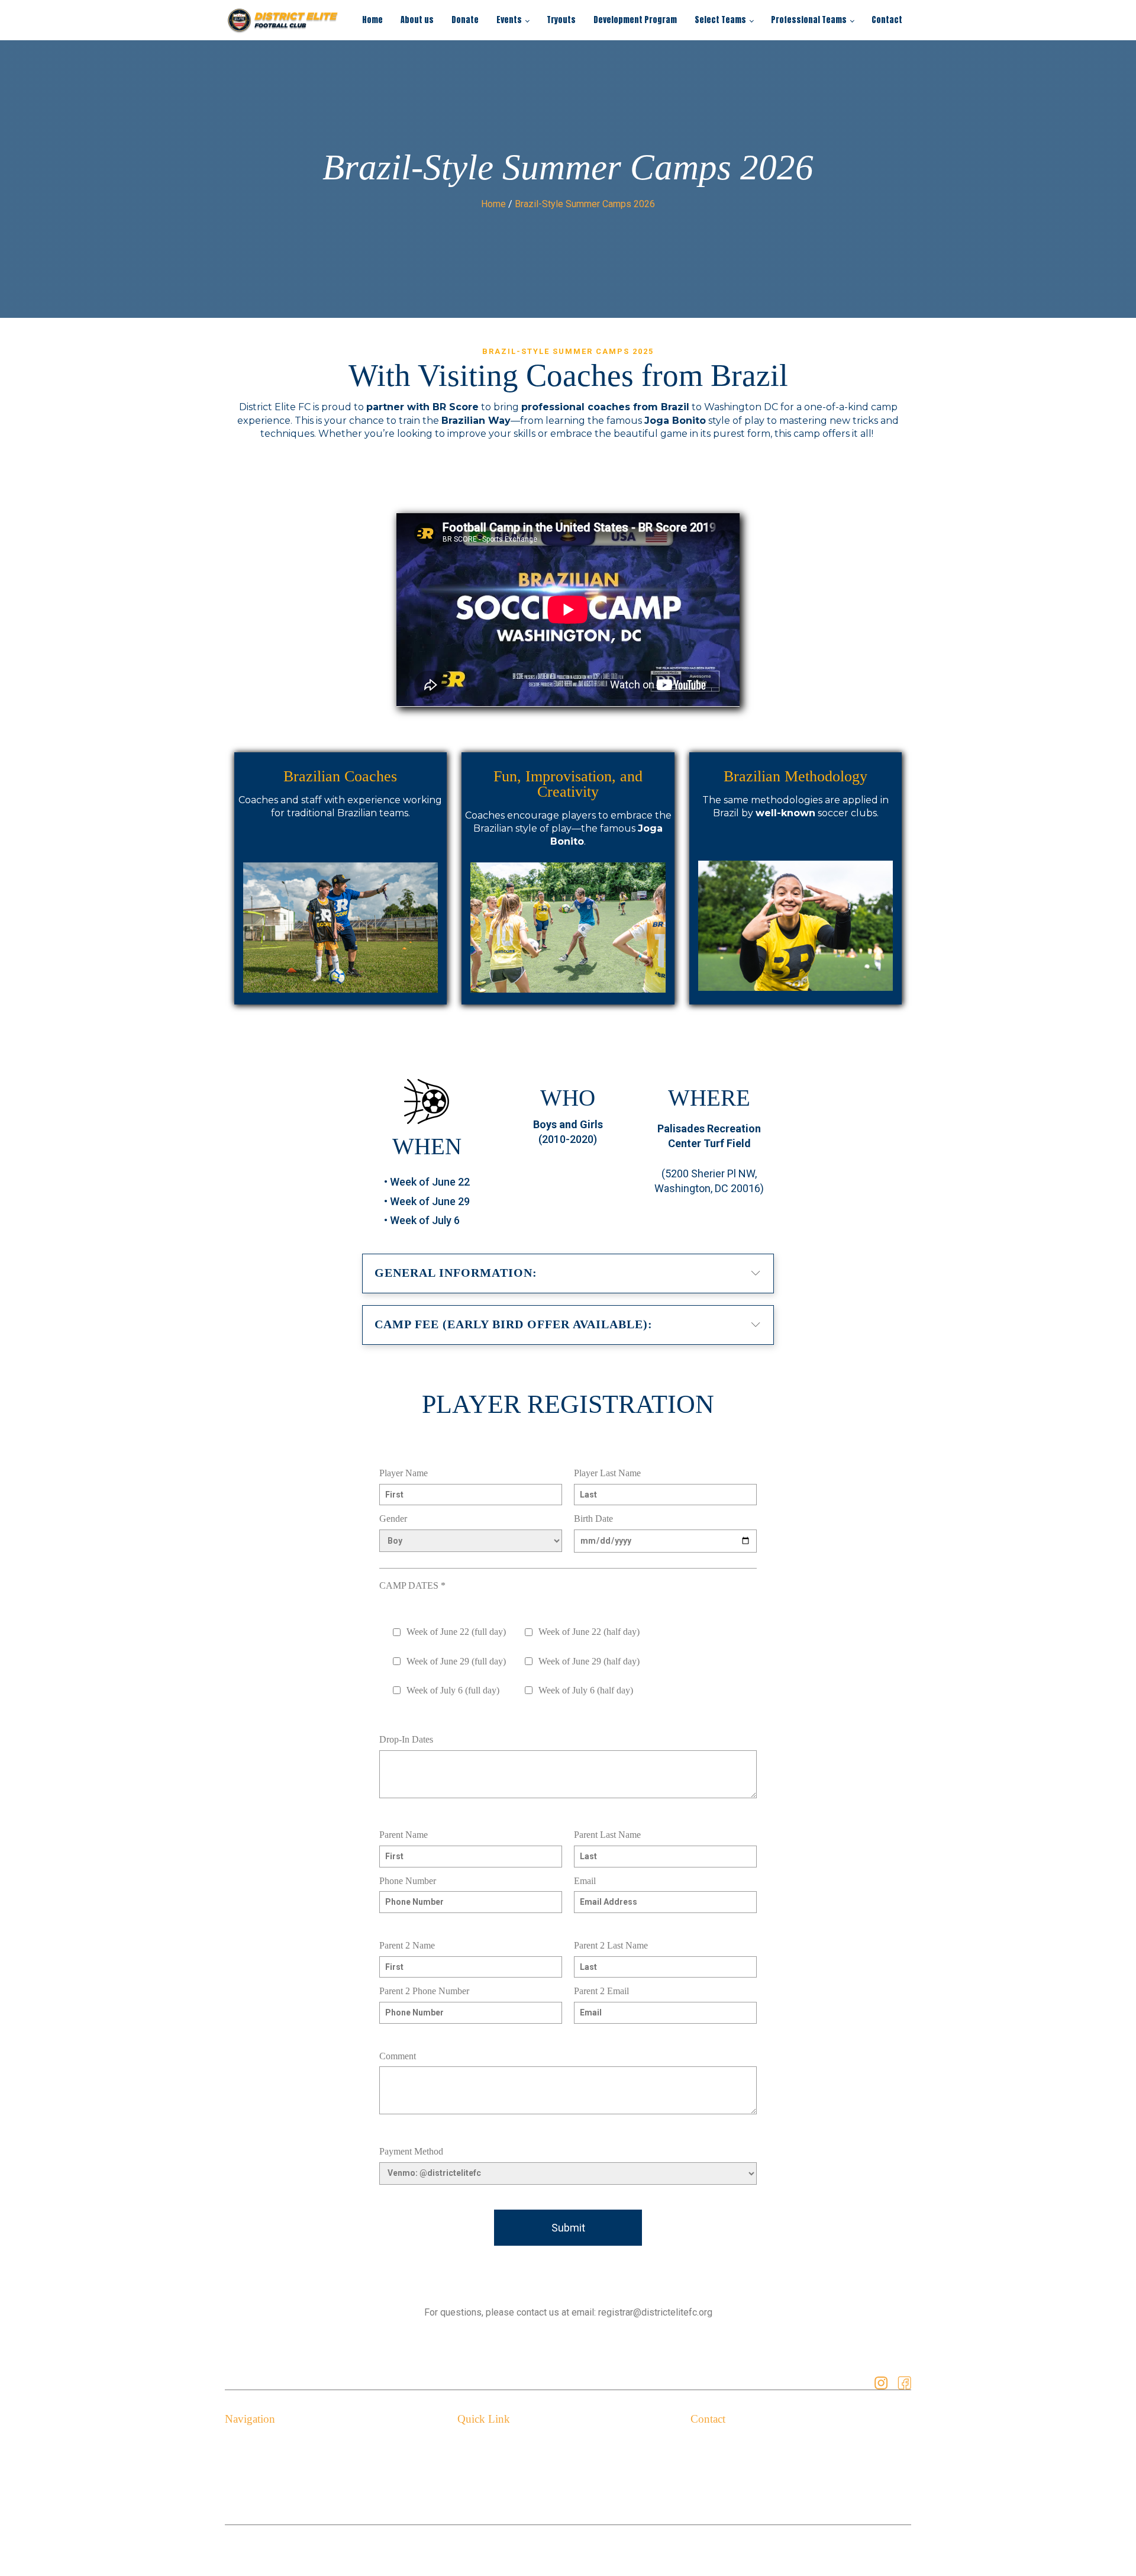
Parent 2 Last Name (611, 1945)
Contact (887, 20)
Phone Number (408, 1881)
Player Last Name (607, 1473)
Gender (393, 1519)
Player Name (404, 1473)
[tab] (568, 1271)
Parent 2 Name (407, 1945)
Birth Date (593, 1519)
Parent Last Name (607, 1835)
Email (585, 1881)
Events (509, 20)
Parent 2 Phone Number (424, 1991)
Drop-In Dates (406, 1739)
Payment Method (411, 2151)
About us (417, 20)
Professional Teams (809, 20)
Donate (465, 20)
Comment (398, 2056)
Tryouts (561, 20)
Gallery (472, 2481)
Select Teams (720, 20)
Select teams (252, 2499)
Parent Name (404, 1835)
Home (372, 20)
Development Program (635, 20)
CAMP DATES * (412, 1585)
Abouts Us (246, 2463)
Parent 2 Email (601, 1991)
